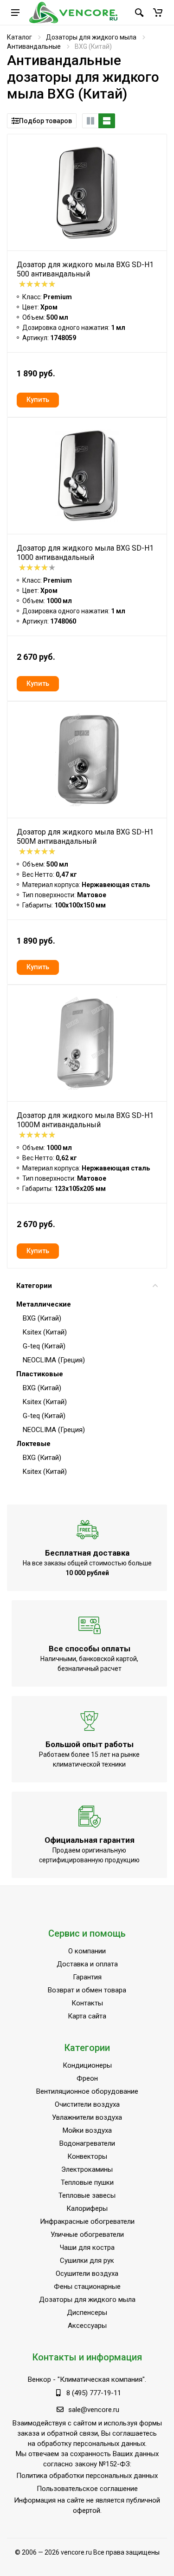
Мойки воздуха (87, 2130)
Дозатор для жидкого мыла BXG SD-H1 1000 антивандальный (85, 553)
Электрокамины (87, 2169)
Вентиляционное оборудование (87, 2091)
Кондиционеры (87, 2065)
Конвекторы (87, 2156)
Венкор (39, 2379)
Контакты (87, 2003)
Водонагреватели (87, 2143)
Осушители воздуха (87, 2274)
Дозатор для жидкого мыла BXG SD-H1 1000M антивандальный (85, 1120)
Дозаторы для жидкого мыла (91, 37)
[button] (158, 13)
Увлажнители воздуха (87, 2117)
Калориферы (87, 2208)
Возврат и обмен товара (87, 1990)
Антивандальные (34, 46)
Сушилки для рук (87, 2261)
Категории (34, 1286)
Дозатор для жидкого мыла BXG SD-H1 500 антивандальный (85, 269)
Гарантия (87, 1977)
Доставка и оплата (87, 1964)
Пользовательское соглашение (87, 2489)
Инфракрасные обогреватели (87, 2221)
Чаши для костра (87, 2247)
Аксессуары (87, 2326)
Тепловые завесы (87, 2195)
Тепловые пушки (87, 2182)
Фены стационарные (87, 2287)
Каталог (19, 37)
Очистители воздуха (87, 2104)
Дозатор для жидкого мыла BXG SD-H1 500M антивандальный (85, 837)
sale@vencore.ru (94, 2410)
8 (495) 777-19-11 (94, 2393)
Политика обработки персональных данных (87, 2476)
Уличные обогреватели (87, 2234)
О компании (87, 1951)
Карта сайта (87, 2016)
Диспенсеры (87, 2313)
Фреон (87, 2078)
